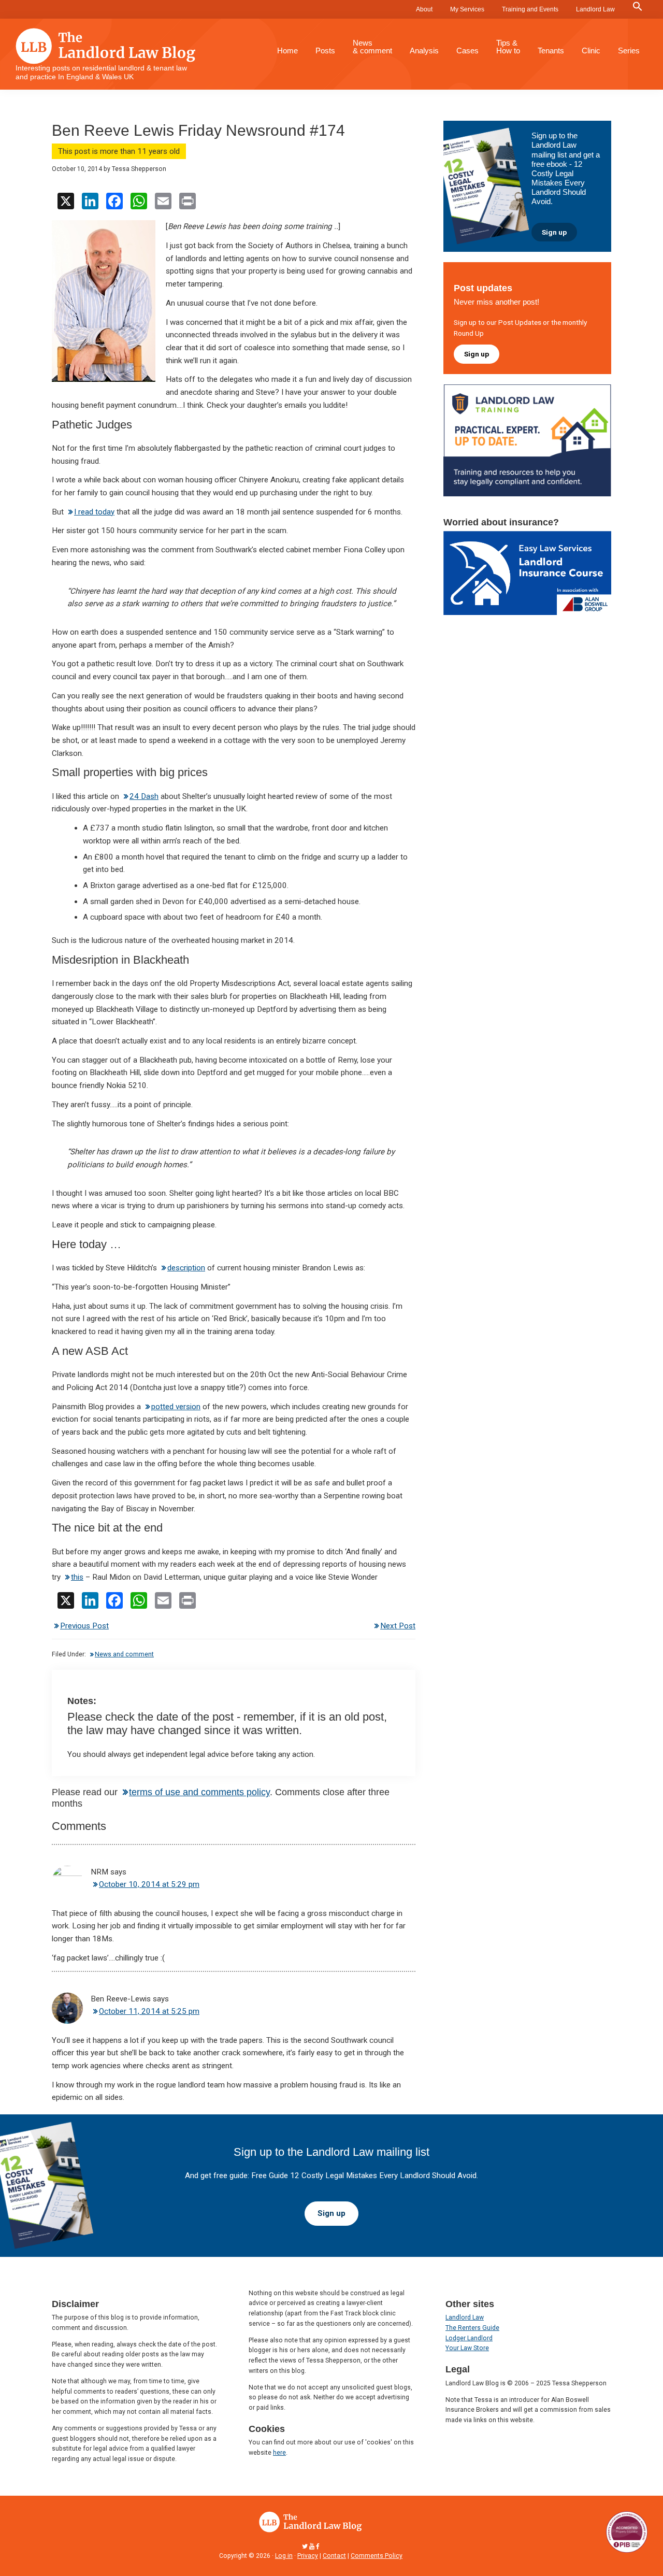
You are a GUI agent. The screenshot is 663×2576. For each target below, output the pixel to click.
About (424, 9)
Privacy (308, 2556)
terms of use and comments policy (199, 1792)
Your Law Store (467, 2348)
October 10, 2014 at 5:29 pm (149, 1884)
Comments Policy (377, 2556)
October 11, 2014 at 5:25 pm (149, 2011)
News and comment (124, 1654)
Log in (284, 2556)
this (77, 1577)
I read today (94, 512)
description (186, 1268)
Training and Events (530, 9)
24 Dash (144, 796)
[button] (638, 7)
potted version (176, 1407)
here (279, 2453)
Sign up (554, 232)
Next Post (398, 1626)
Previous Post (84, 1626)
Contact (334, 2556)
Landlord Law (595, 9)
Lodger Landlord (469, 2338)
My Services (467, 9)
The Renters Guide (472, 2328)
